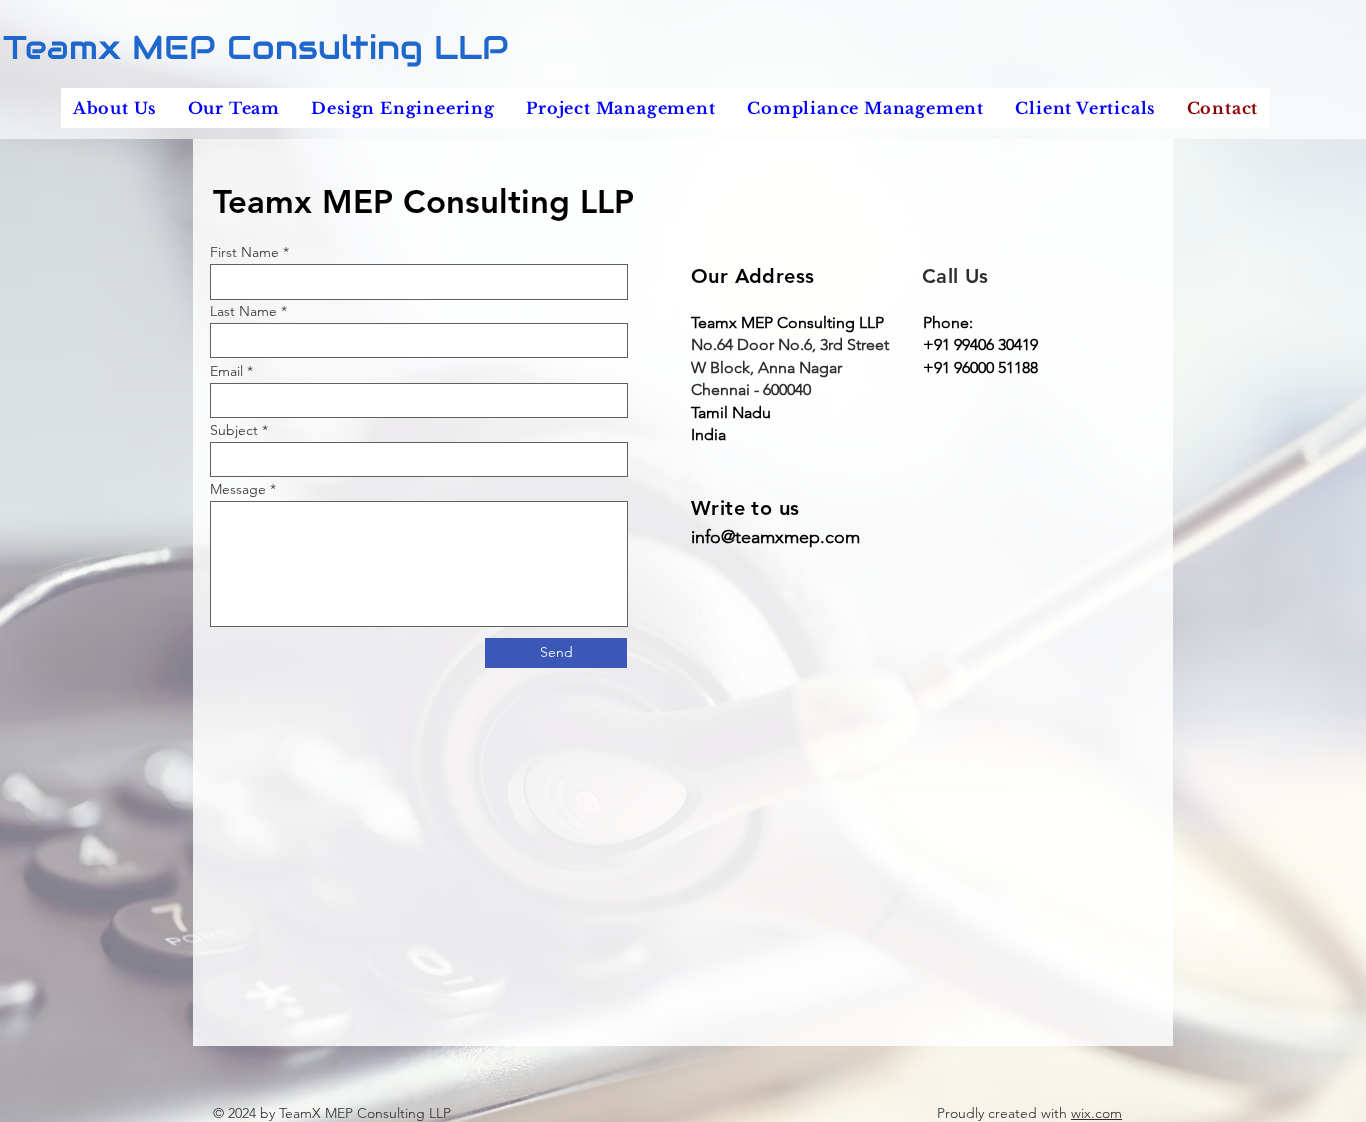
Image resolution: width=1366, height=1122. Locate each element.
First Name (244, 252)
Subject (234, 430)
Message (238, 489)
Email (226, 371)
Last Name (243, 311)
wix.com (1096, 1113)
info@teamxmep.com (775, 537)
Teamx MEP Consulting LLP (256, 47)
